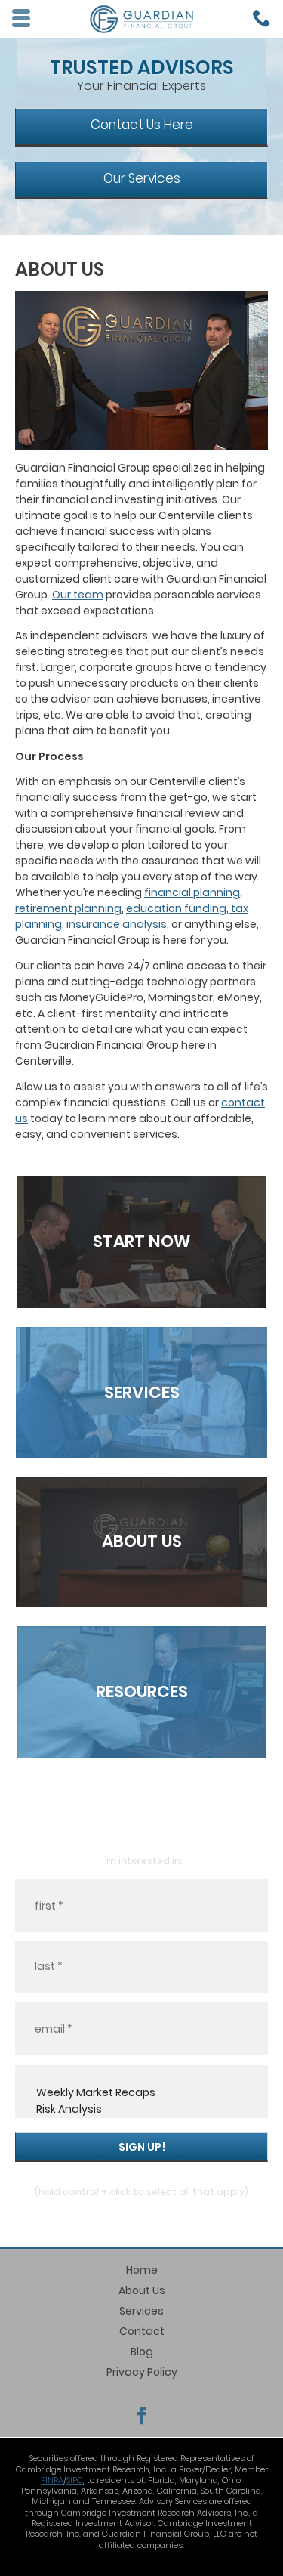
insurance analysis (117, 924)
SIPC (75, 2480)
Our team (78, 595)
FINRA (52, 2480)
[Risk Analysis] (141, 2110)
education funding (176, 908)
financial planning (192, 892)
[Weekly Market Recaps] (141, 2093)
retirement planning (68, 908)
